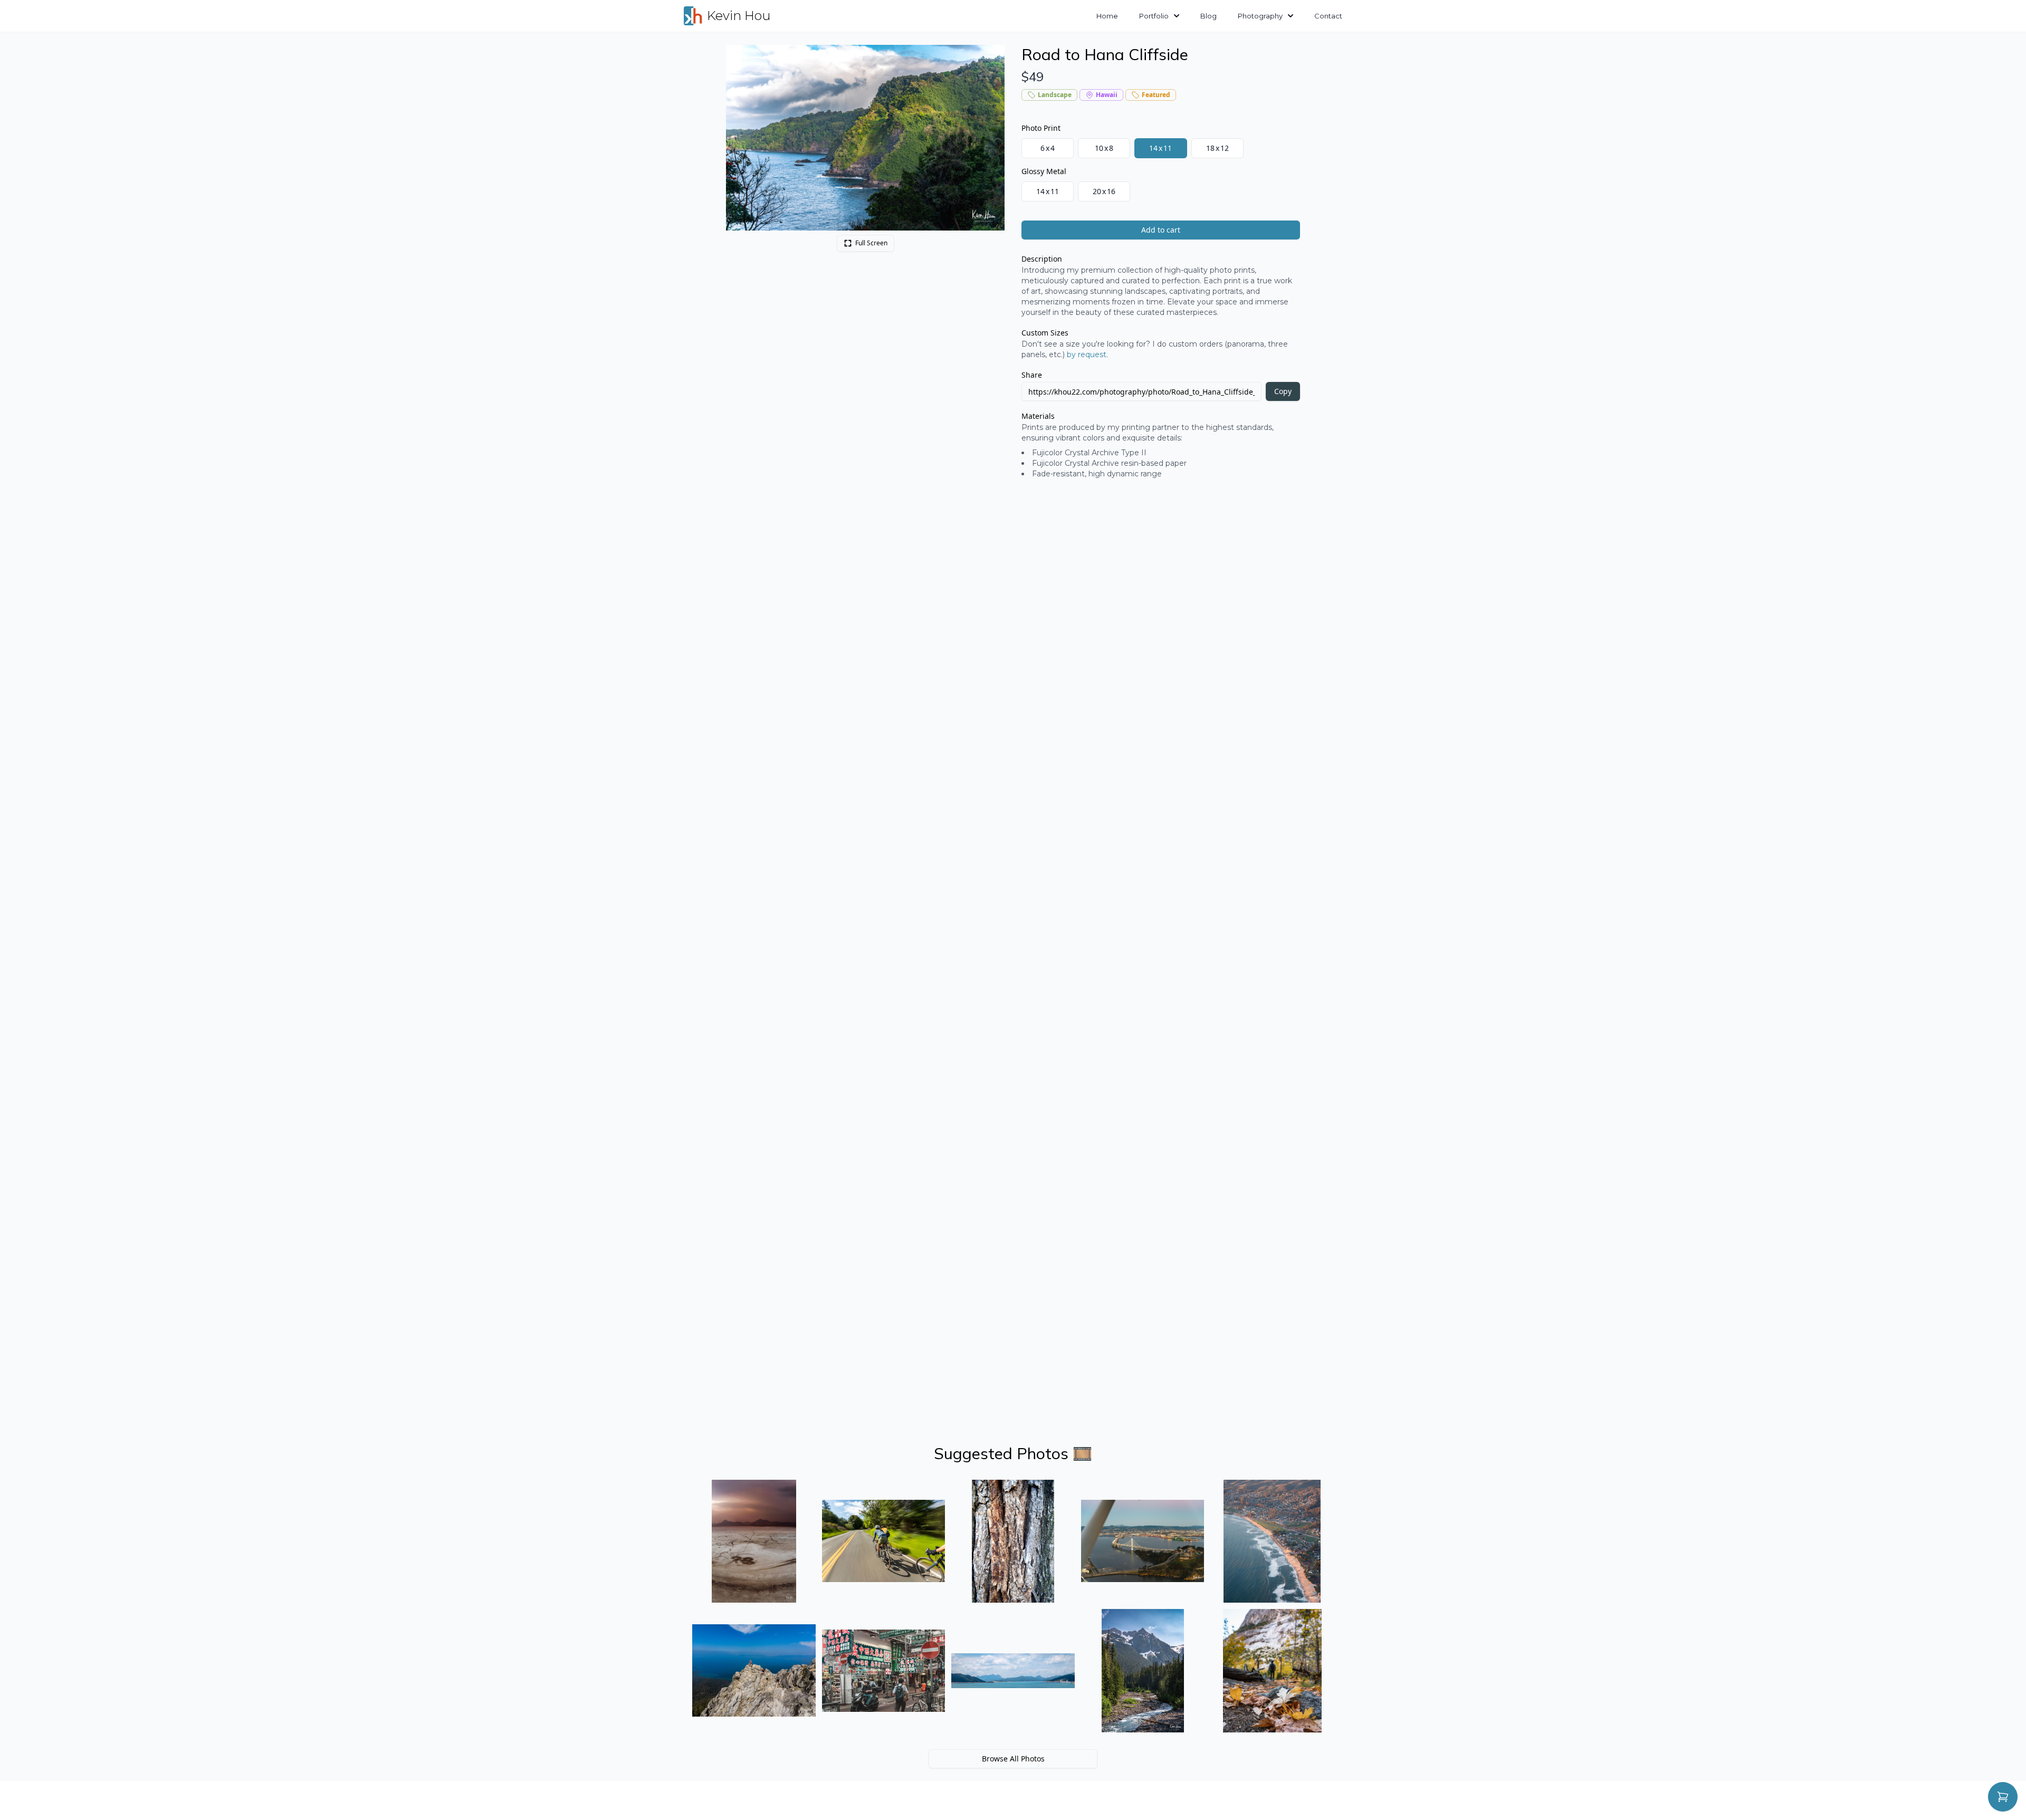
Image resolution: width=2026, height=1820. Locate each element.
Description (1042, 259)
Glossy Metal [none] (1044, 171)
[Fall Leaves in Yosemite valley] (1272, 1671)
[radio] (1048, 148)
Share (1032, 375)
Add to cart (1161, 230)
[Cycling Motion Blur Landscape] (884, 1541)
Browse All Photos (1013, 1759)
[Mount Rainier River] (1143, 1671)
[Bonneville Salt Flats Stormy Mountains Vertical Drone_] (754, 1541)
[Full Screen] (991, 59)
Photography (1260, 16)
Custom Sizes (1045, 333)
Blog (1208, 16)
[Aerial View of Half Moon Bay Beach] (1272, 1541)
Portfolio (1154, 16)
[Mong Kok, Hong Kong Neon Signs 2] (884, 1671)
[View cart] (2003, 1797)
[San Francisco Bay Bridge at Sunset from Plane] (1143, 1541)
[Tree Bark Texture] (1013, 1541)
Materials (1038, 416)
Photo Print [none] (1041, 128)
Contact (1328, 16)
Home (1107, 16)
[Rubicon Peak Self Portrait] (754, 1671)
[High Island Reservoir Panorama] (1013, 1671)
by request (1087, 355)
